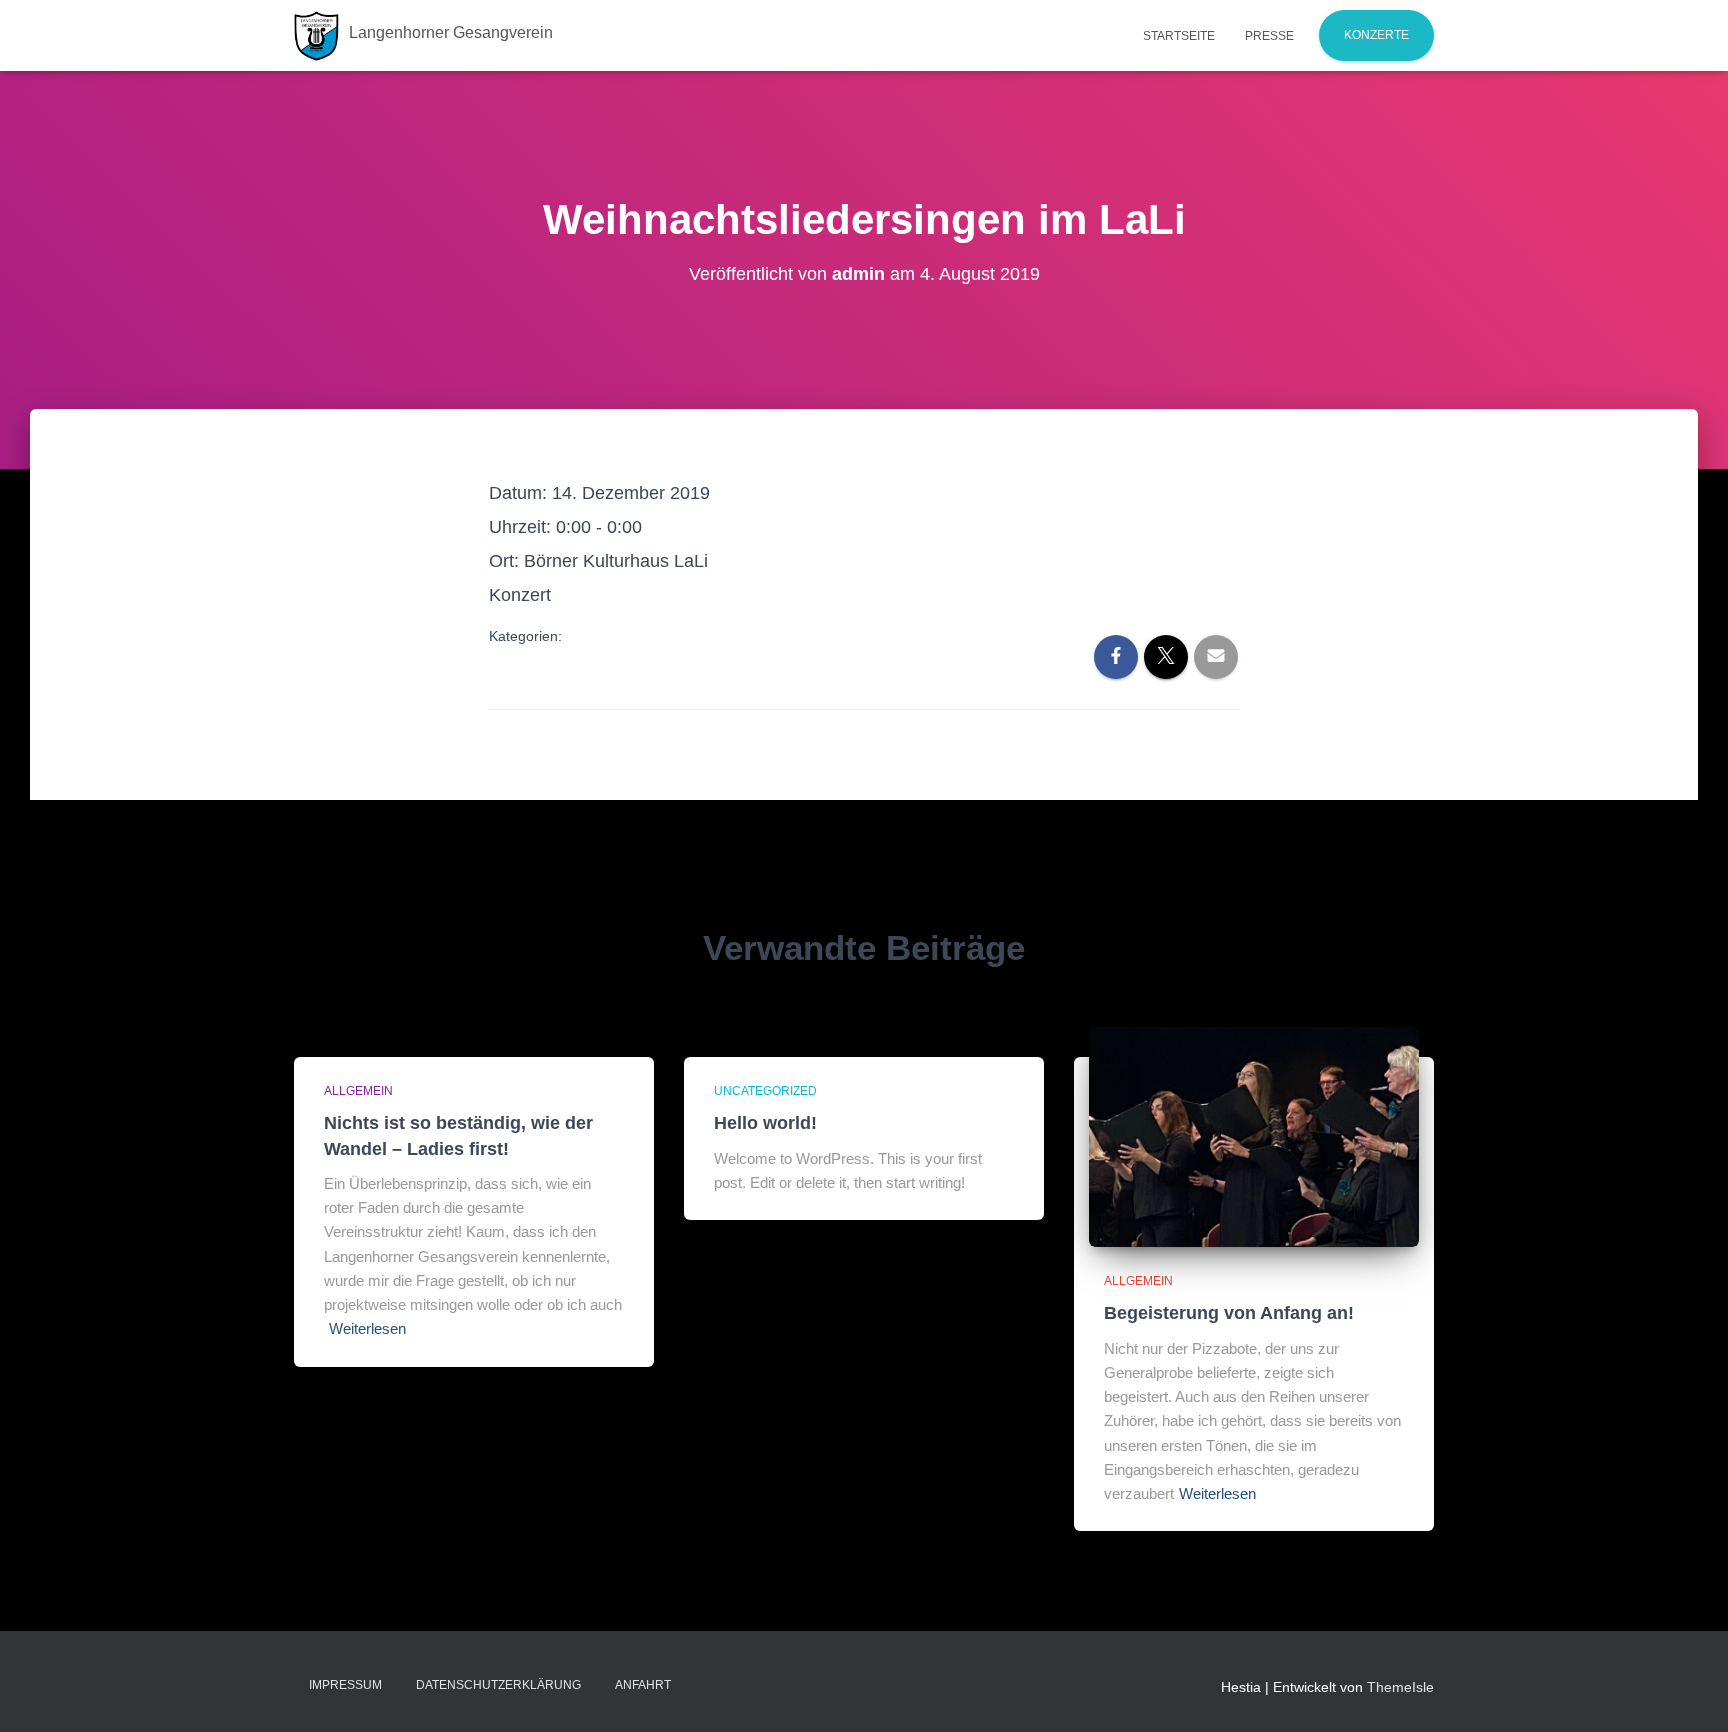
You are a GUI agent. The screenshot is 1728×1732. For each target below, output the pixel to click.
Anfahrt (643, 1685)
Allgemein (358, 1091)
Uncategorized (765, 1091)
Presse (1269, 36)
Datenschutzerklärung (498, 1685)
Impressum (345, 1685)
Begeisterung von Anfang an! (1229, 1313)
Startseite (1179, 36)
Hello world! (765, 1123)
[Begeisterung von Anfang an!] (1254, 1136)
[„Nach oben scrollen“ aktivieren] (1688, 1692)
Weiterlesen (367, 1328)
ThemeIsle (1400, 1687)
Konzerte (1376, 35)
